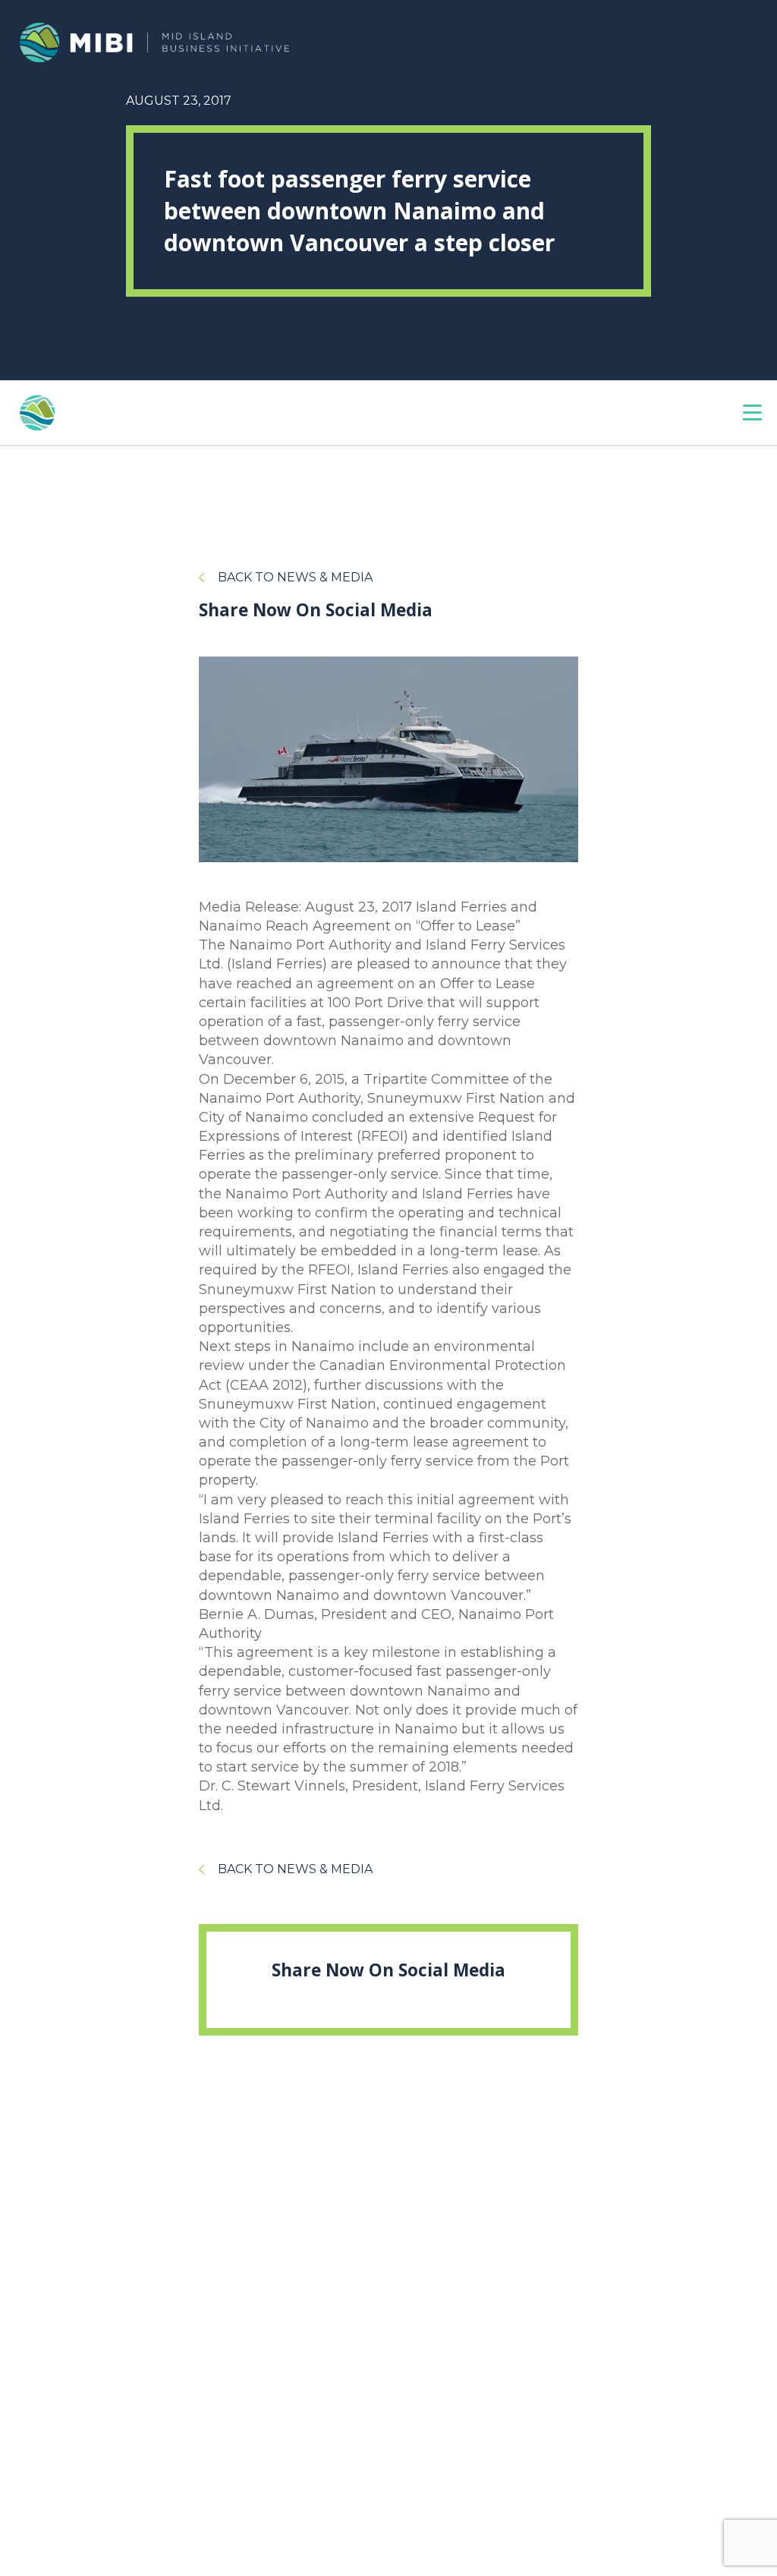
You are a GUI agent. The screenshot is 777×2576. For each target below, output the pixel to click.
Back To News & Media (295, 577)
